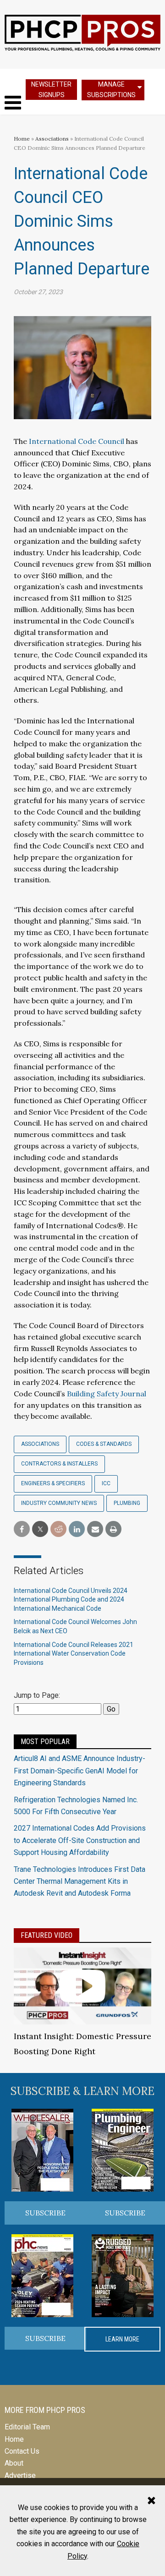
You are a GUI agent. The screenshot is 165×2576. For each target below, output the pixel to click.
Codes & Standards (104, 1444)
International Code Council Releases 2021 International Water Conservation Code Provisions (74, 1654)
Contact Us (22, 2451)
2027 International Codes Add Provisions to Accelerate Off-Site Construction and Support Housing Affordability (80, 1840)
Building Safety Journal (107, 1394)
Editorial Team (27, 2427)
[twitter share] (40, 1529)
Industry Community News (59, 1503)
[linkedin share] (77, 1529)
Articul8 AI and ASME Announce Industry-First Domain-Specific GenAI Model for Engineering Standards (80, 1771)
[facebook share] (22, 1529)
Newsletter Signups (51, 90)
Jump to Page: (37, 1695)
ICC (106, 1483)
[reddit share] (58, 1529)
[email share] (95, 1529)
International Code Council (77, 441)
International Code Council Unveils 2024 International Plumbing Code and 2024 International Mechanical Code (71, 1600)
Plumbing (127, 1503)
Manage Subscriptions (111, 90)
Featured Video (47, 1935)
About (14, 2463)
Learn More (122, 2339)
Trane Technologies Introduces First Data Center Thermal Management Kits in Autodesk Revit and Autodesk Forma (80, 1881)
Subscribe (45, 2213)
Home (22, 139)
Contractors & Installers (59, 1464)
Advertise (20, 2475)
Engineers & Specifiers (53, 1483)
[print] (113, 1529)
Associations (52, 139)
